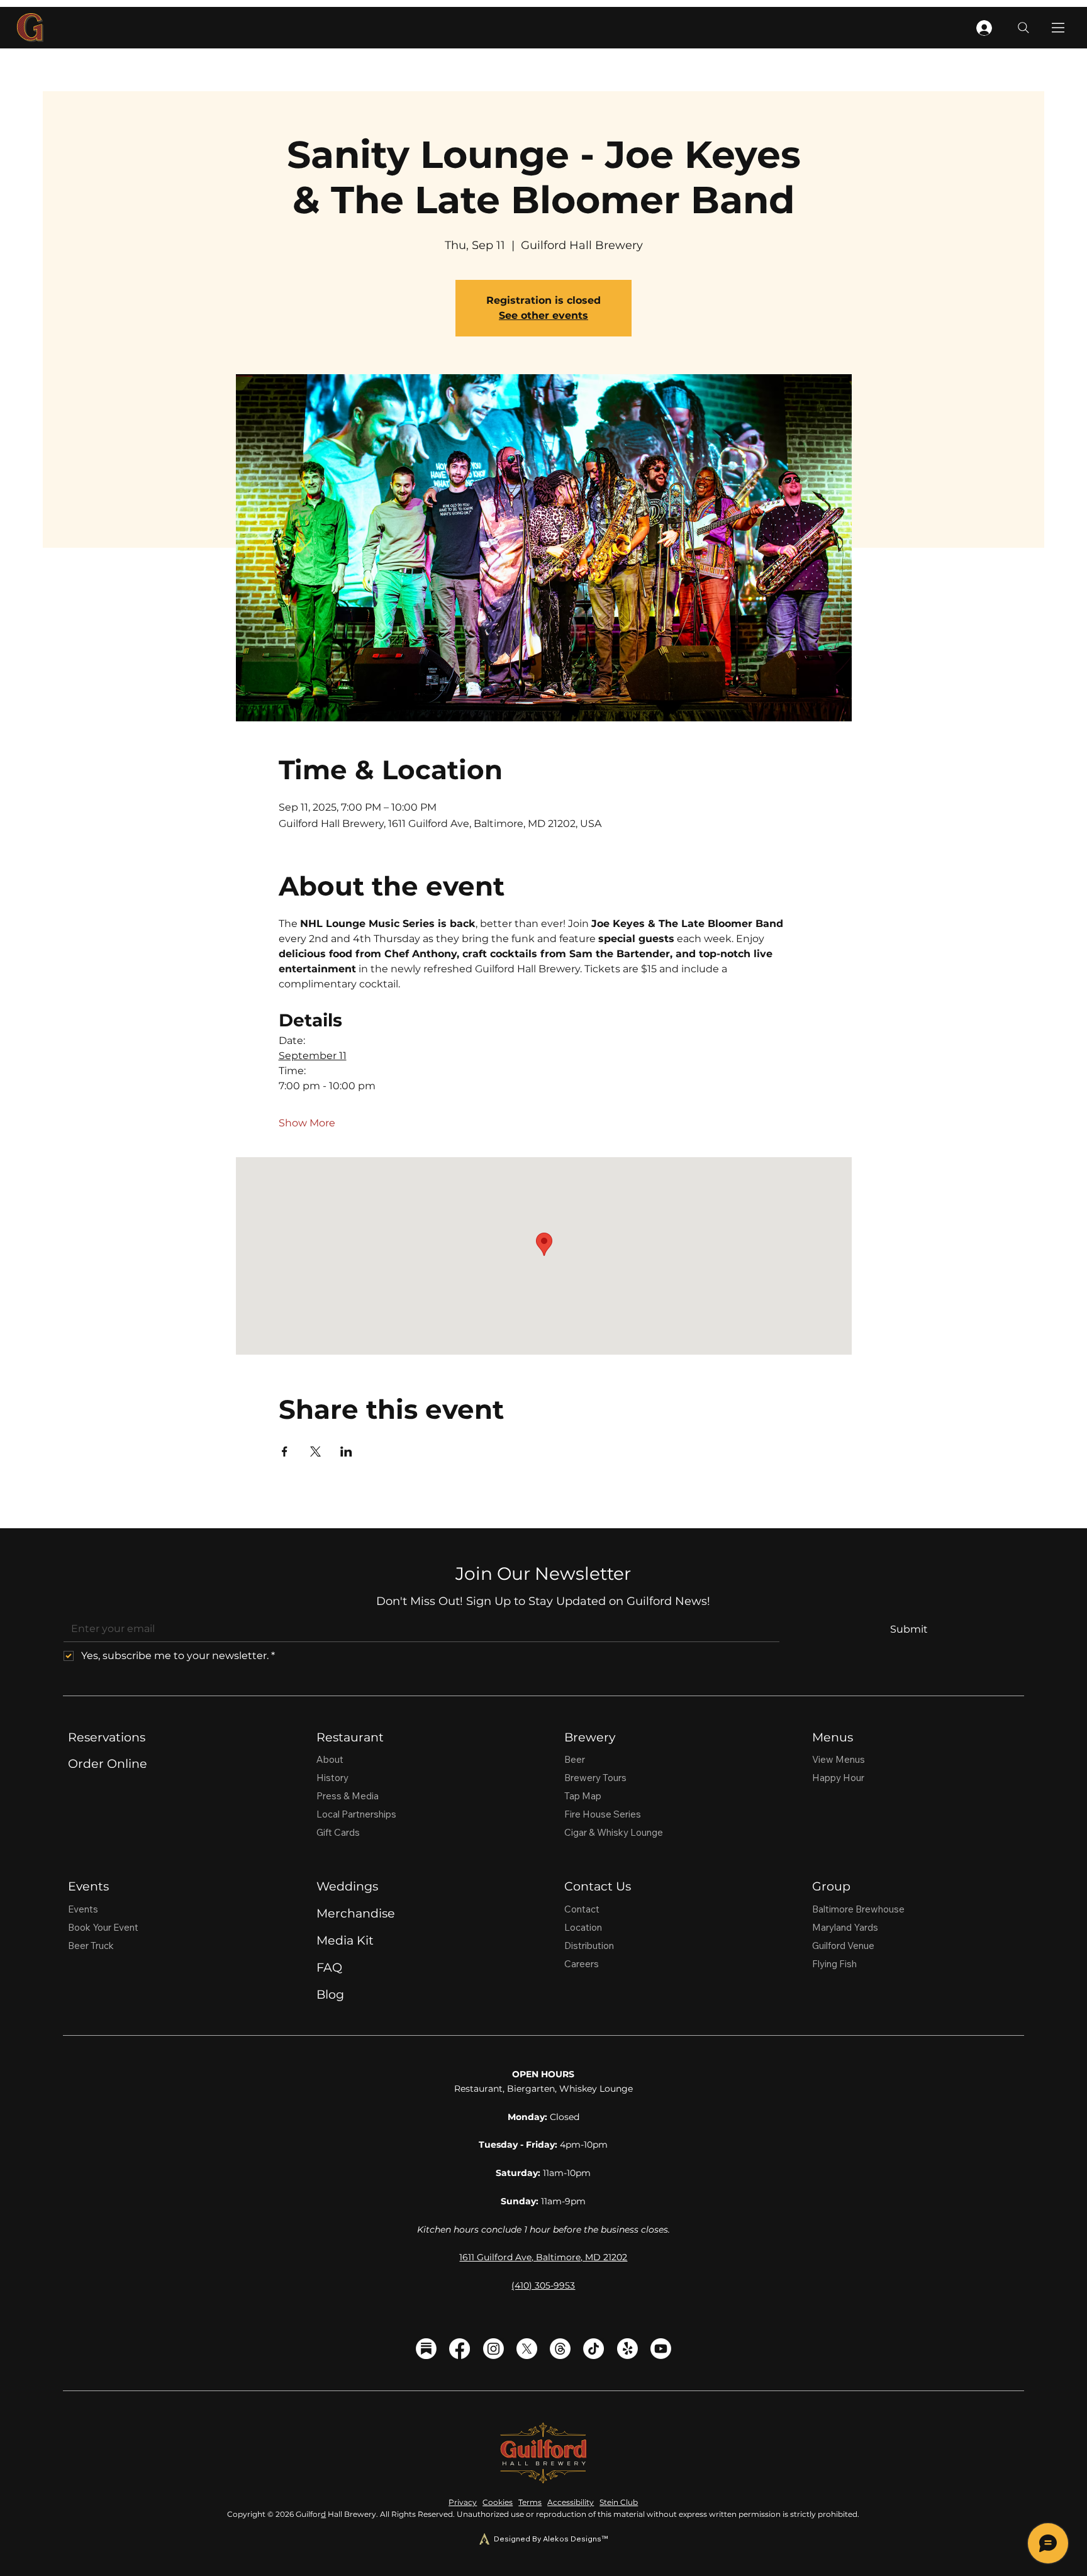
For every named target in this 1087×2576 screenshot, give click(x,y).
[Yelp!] (627, 2349)
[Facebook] (460, 2349)
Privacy (463, 2502)
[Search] (1023, 28)
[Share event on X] (315, 1452)
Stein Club (619, 2502)
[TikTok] (594, 2349)
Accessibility (571, 2502)
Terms (530, 2502)
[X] (527, 2349)
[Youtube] (661, 2349)
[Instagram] (493, 2349)
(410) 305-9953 (543, 2285)
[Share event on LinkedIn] (346, 1452)
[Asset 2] (426, 2349)
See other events (543, 315)
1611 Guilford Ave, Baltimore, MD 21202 (543, 2257)
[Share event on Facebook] (285, 1452)
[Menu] (1059, 28)
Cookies (498, 2502)
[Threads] (560, 2349)
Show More (307, 1123)
